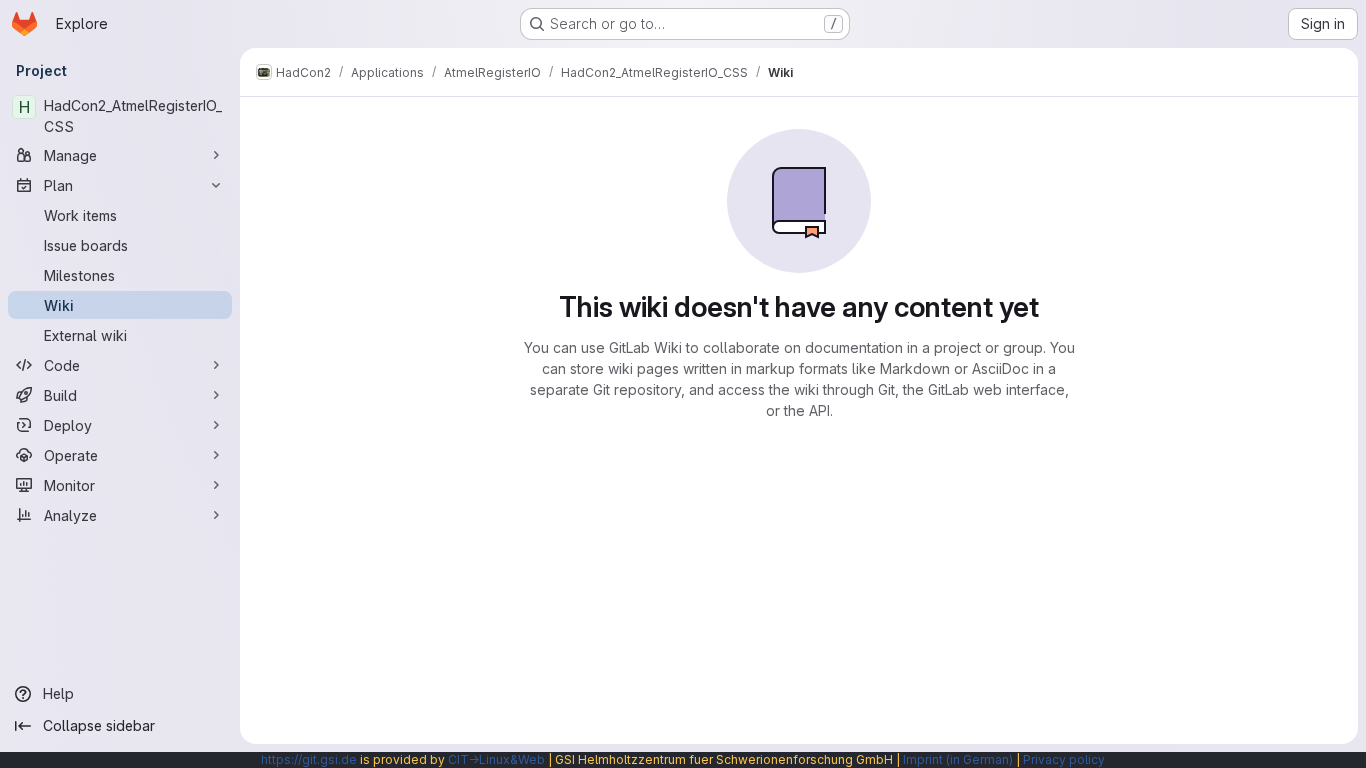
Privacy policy (1064, 759)
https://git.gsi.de (309, 759)
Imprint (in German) (958, 759)
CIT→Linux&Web (496, 759)
